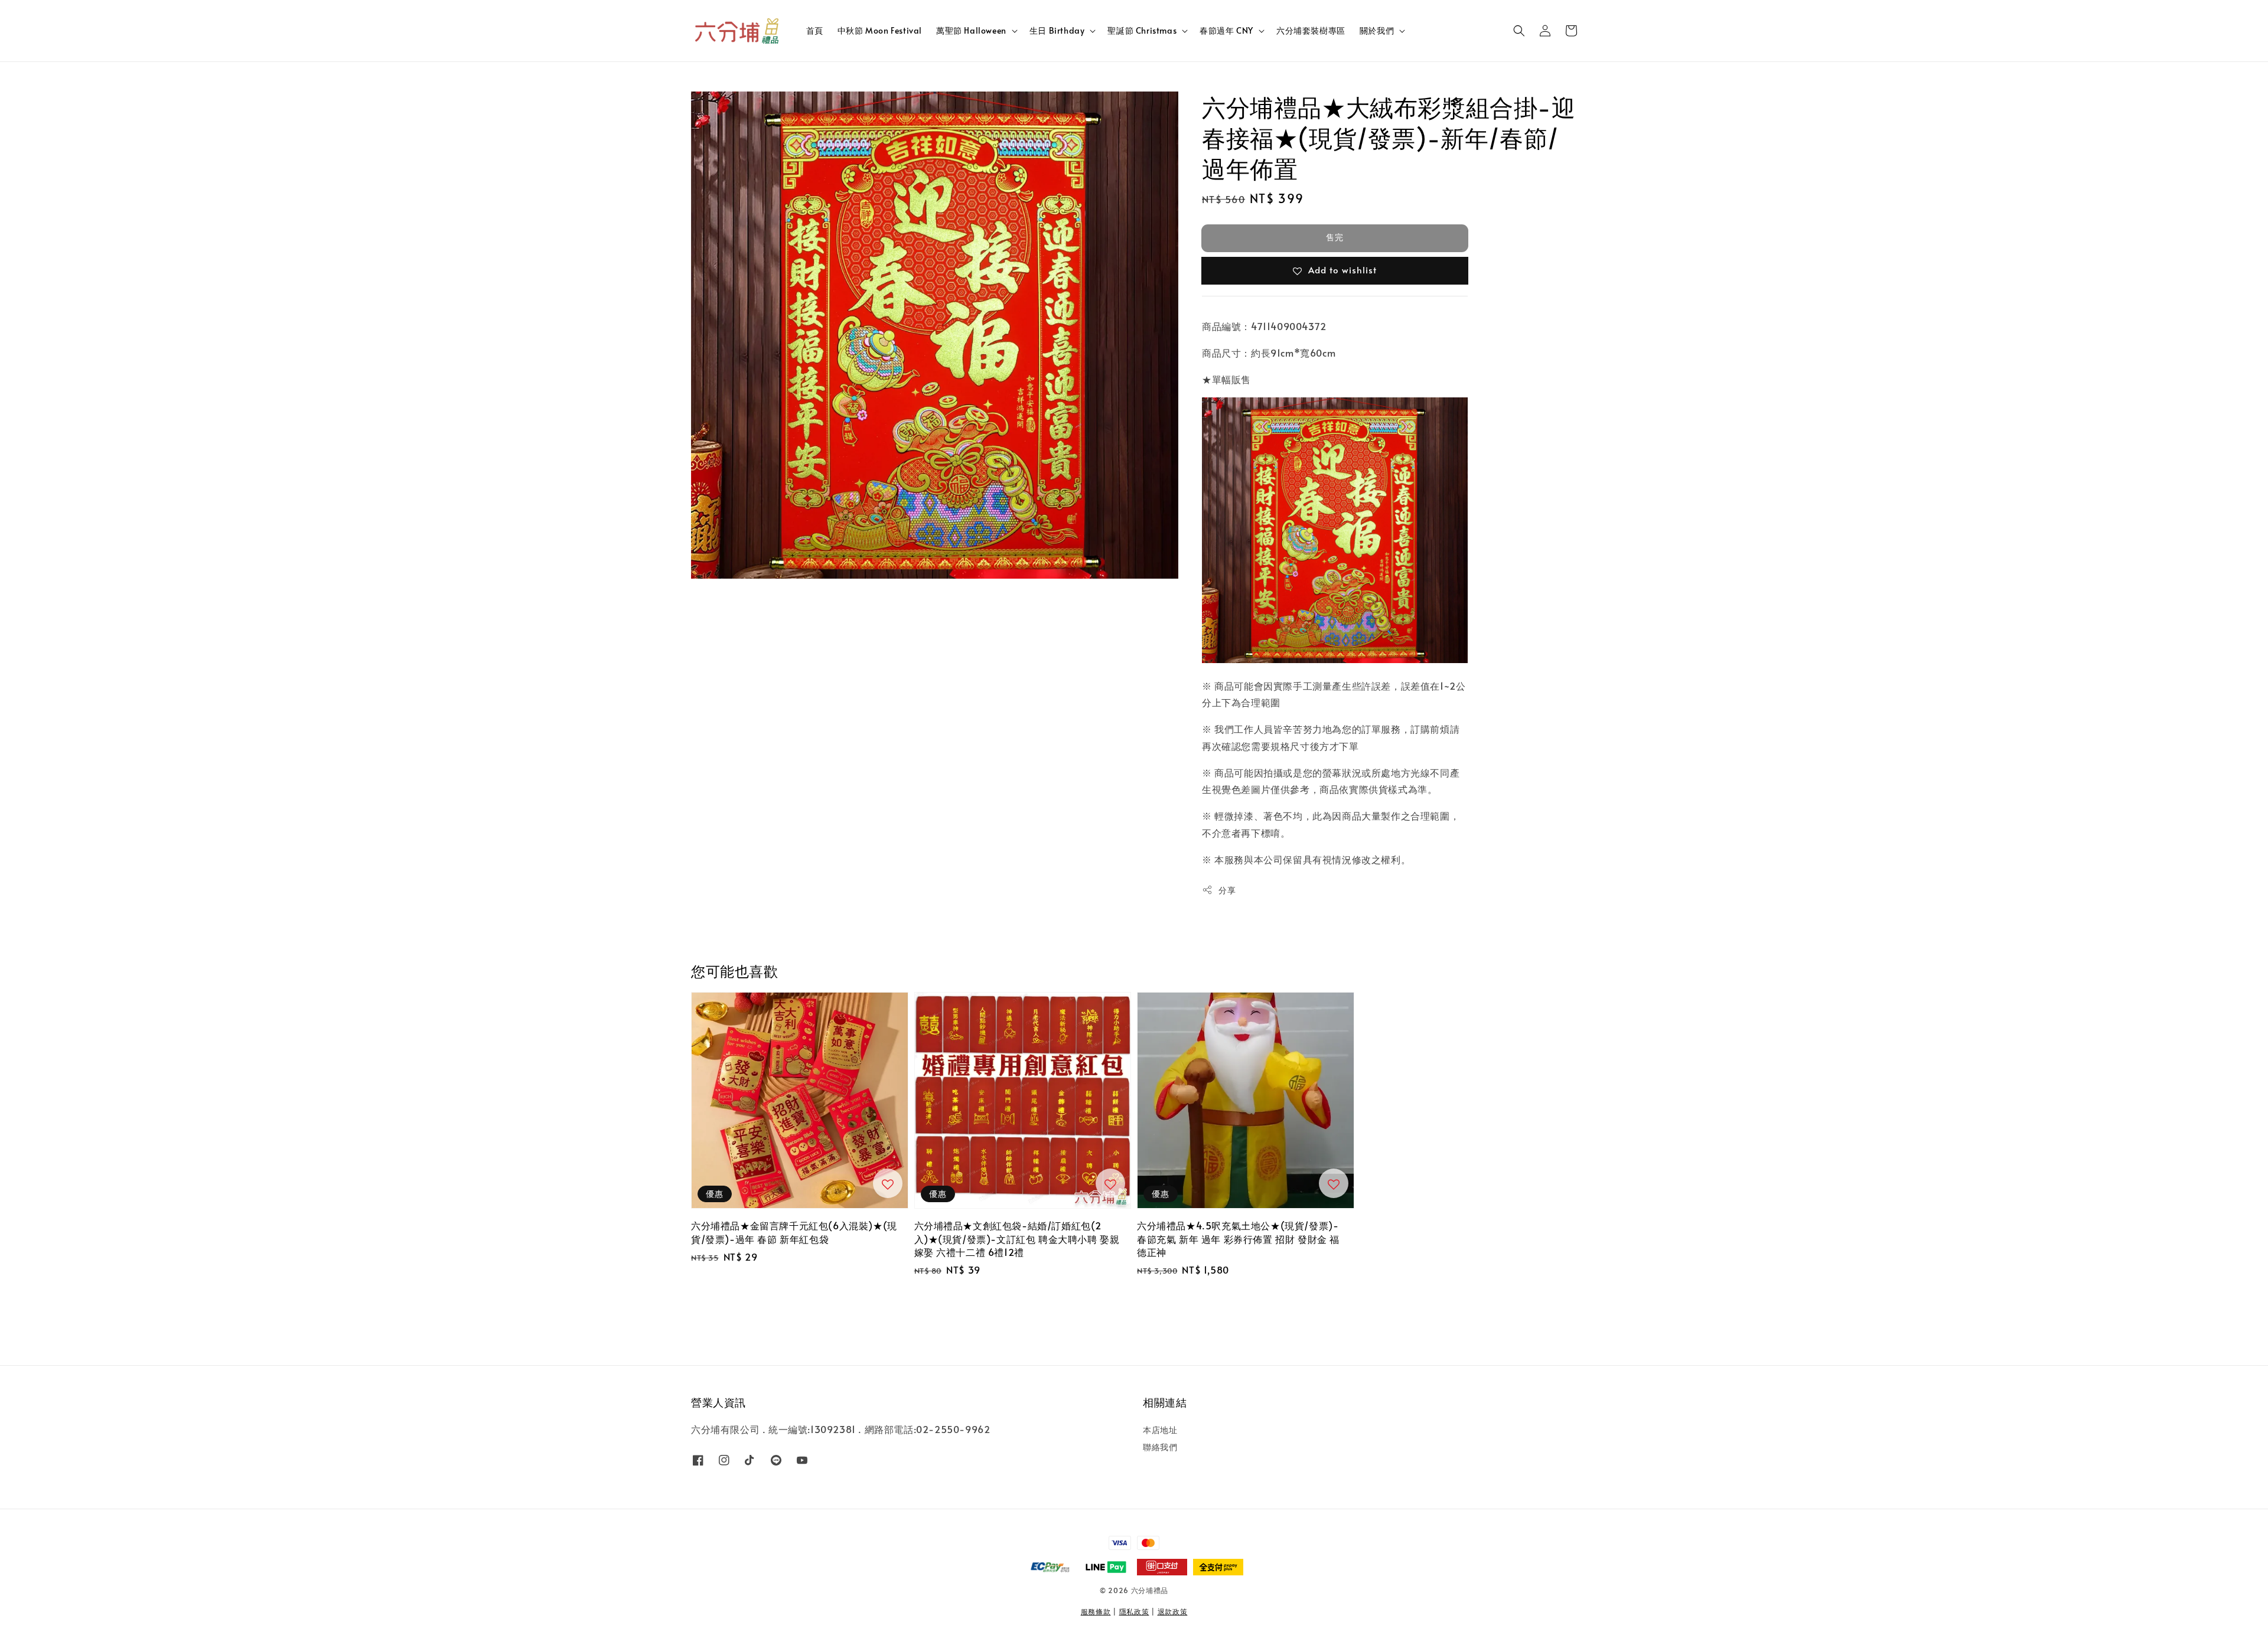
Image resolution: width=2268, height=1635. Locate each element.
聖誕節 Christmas (1142, 31)
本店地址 (1160, 1430)
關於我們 (1377, 31)
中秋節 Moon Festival (880, 30)
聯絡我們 (1160, 1447)
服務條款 (1096, 1611)
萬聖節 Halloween (971, 31)
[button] (1519, 31)
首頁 (815, 30)
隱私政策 (1134, 1611)
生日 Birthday (1057, 31)
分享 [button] (1227, 890)
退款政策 (1173, 1611)
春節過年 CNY (1226, 31)
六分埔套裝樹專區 (1311, 30)
